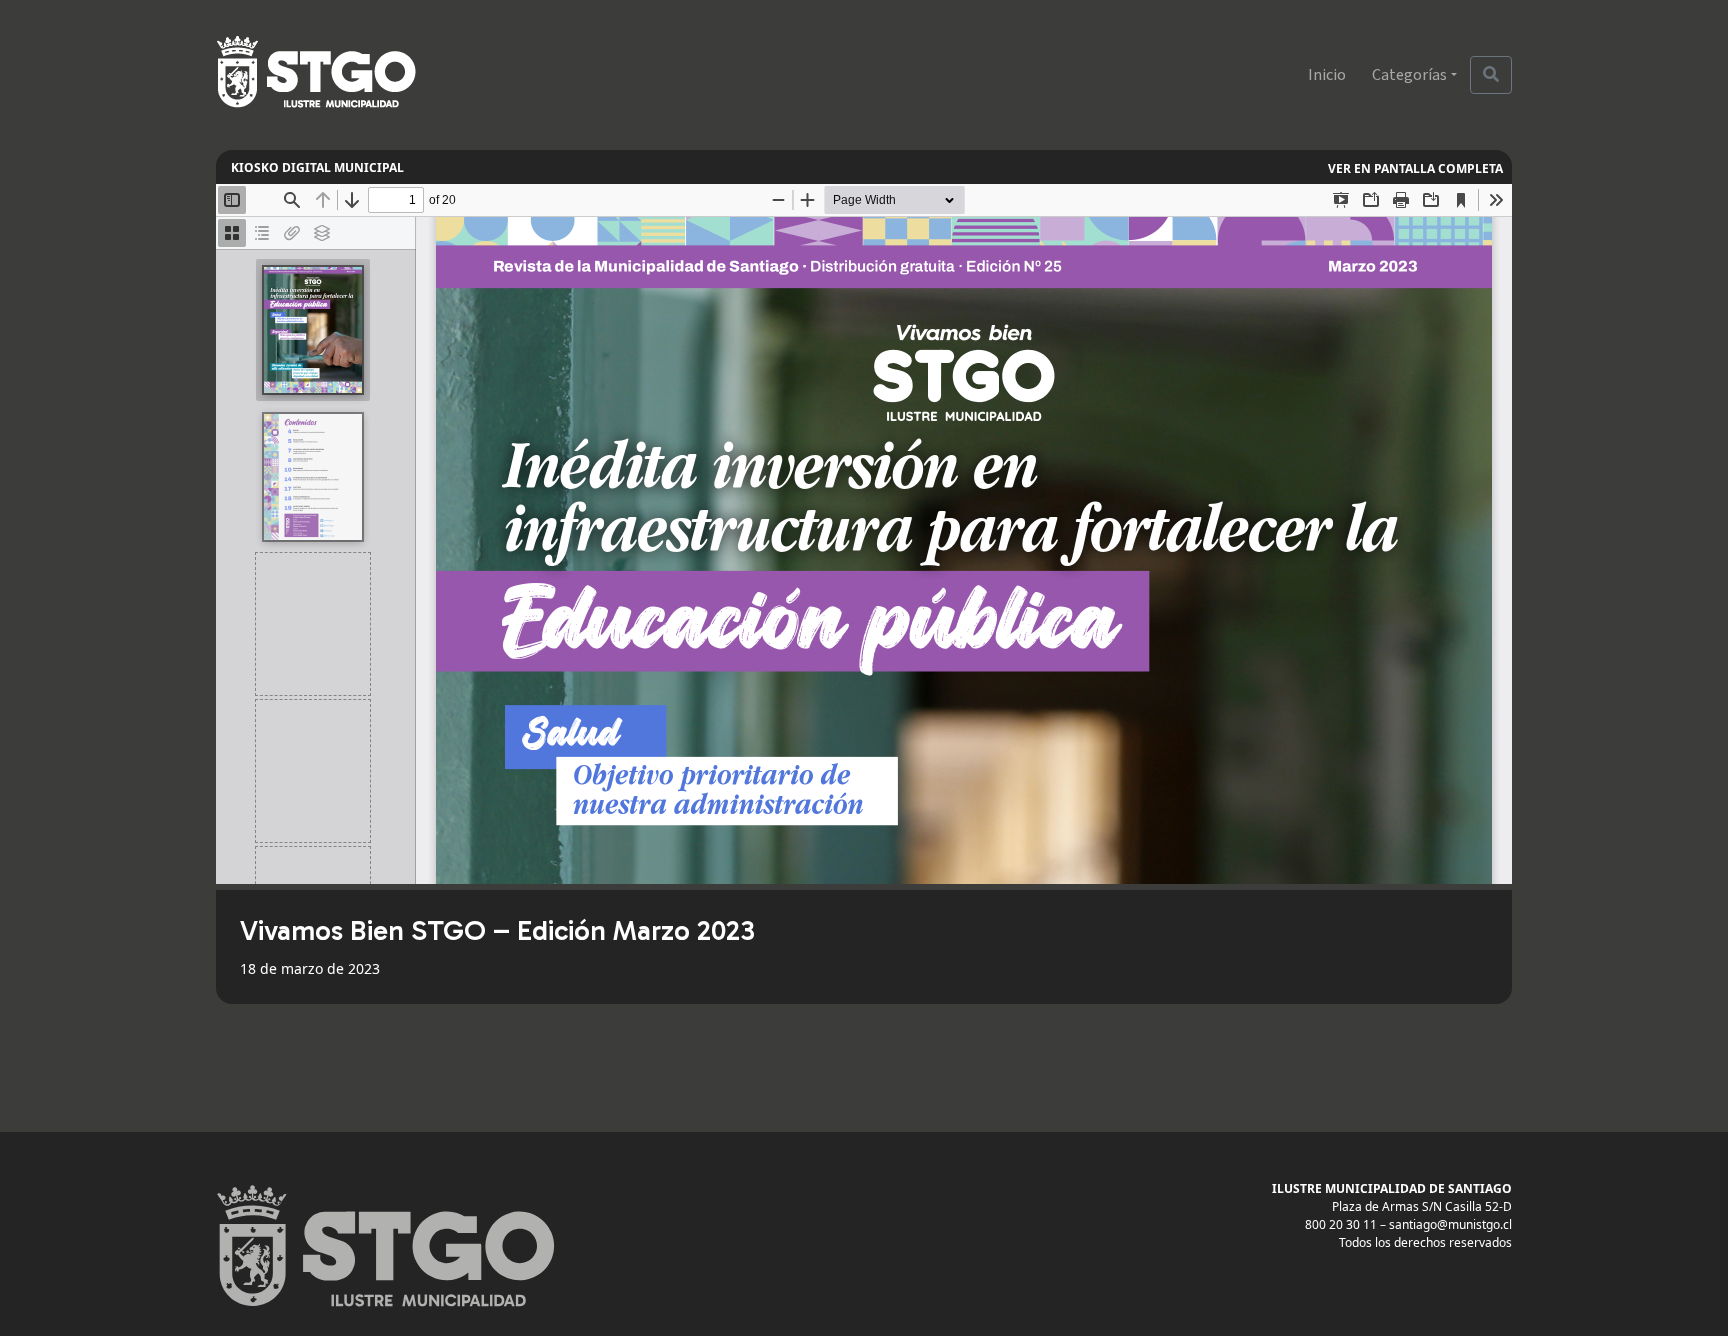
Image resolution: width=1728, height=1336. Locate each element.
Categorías (1409, 75)
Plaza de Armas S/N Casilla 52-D (1422, 1206)
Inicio (1327, 75)
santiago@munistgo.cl (1450, 1224)
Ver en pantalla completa (1415, 168)
